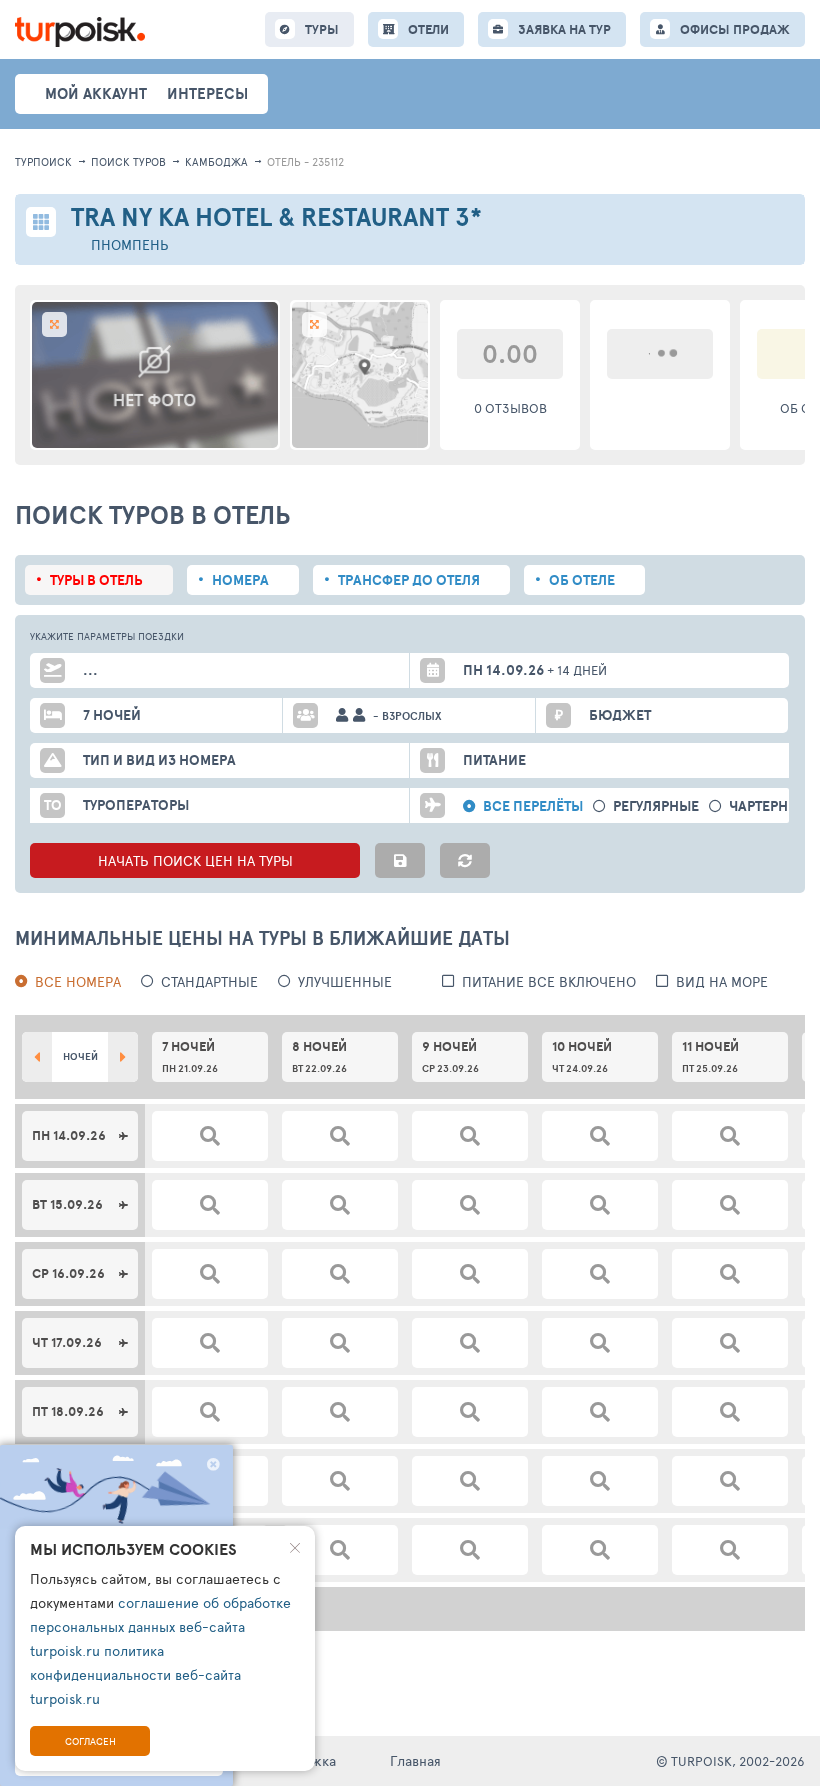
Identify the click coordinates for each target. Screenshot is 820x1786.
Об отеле (582, 580)
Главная (415, 1760)
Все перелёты (533, 806)
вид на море (722, 981)
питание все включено (549, 981)
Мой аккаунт (96, 93)
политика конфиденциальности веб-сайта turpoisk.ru (135, 1674)
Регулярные (656, 806)
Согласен (90, 1741)
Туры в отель (96, 580)
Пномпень (130, 244)
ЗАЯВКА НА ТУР (564, 29)
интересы (207, 93)
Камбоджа (216, 161)
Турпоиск (43, 161)
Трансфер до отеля (409, 580)
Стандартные (209, 981)
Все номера (78, 981)
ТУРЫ (322, 29)
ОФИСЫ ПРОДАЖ (735, 29)
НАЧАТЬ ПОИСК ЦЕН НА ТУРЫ (195, 860)
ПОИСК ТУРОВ (128, 161)
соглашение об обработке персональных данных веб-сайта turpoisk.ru (160, 1626)
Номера (240, 580)
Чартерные (768, 806)
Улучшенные (345, 981)
